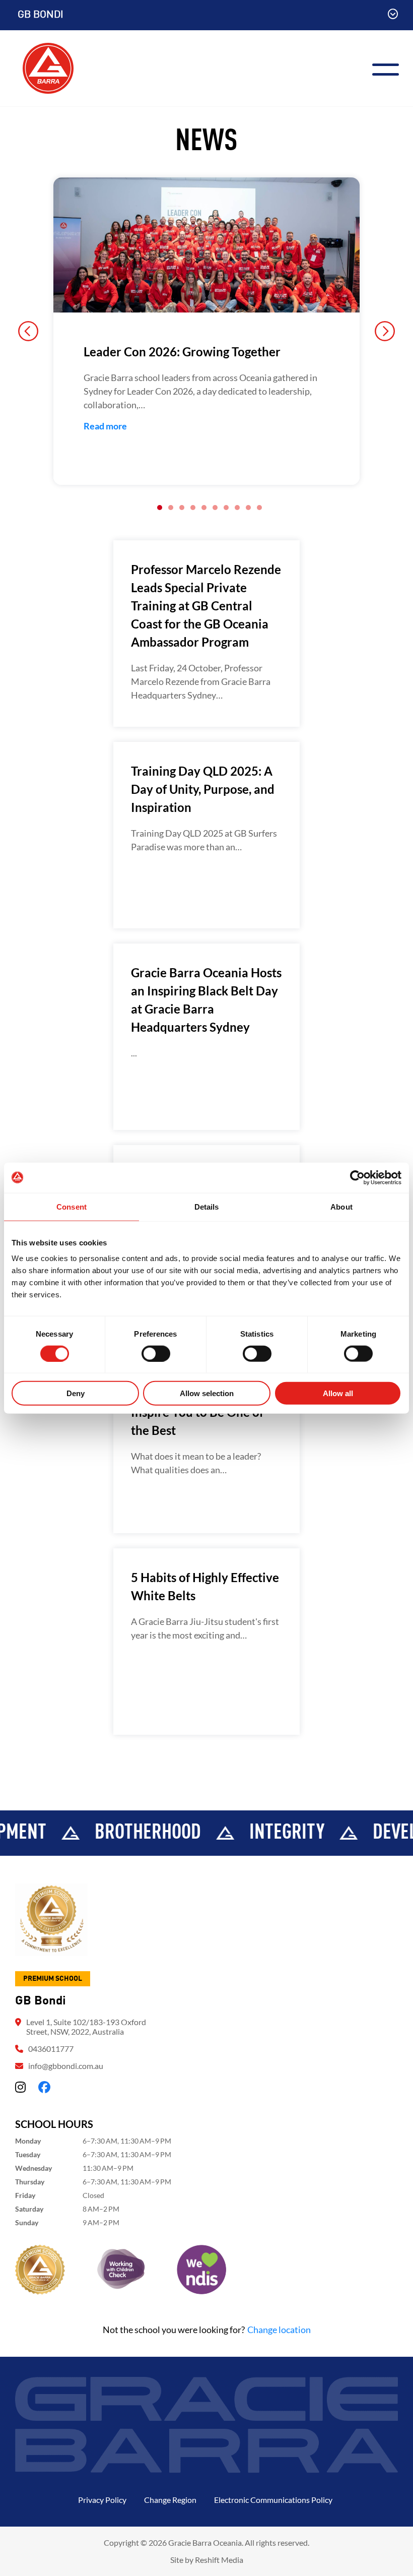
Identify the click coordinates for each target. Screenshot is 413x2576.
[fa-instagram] (20, 2087)
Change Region (170, 2500)
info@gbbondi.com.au (66, 2066)
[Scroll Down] (393, 15)
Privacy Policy (102, 2500)
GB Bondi (41, 15)
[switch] (156, 1353)
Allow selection (207, 1393)
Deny (76, 1393)
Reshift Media (219, 2560)
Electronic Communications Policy (273, 2500)
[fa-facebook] (44, 2087)
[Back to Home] (48, 67)
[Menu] (390, 68)
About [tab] (341, 1206)
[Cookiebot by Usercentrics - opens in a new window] (357, 1177)
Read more (105, 426)
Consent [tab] (72, 1206)
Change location (279, 2330)
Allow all (338, 1393)
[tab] (160, 508)
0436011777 (51, 2049)
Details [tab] (207, 1206)
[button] (28, 331)
